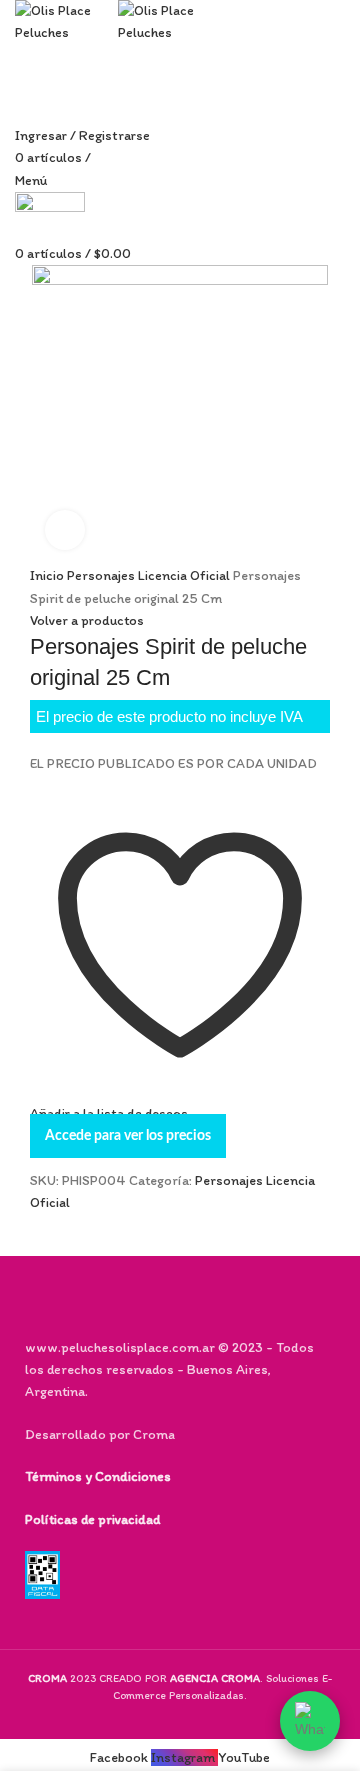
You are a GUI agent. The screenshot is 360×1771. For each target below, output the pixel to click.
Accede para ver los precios (128, 1136)
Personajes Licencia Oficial (150, 575)
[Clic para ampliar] (65, 530)
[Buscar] (22, 111)
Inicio (48, 575)
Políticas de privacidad (92, 1519)
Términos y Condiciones (98, 1476)
